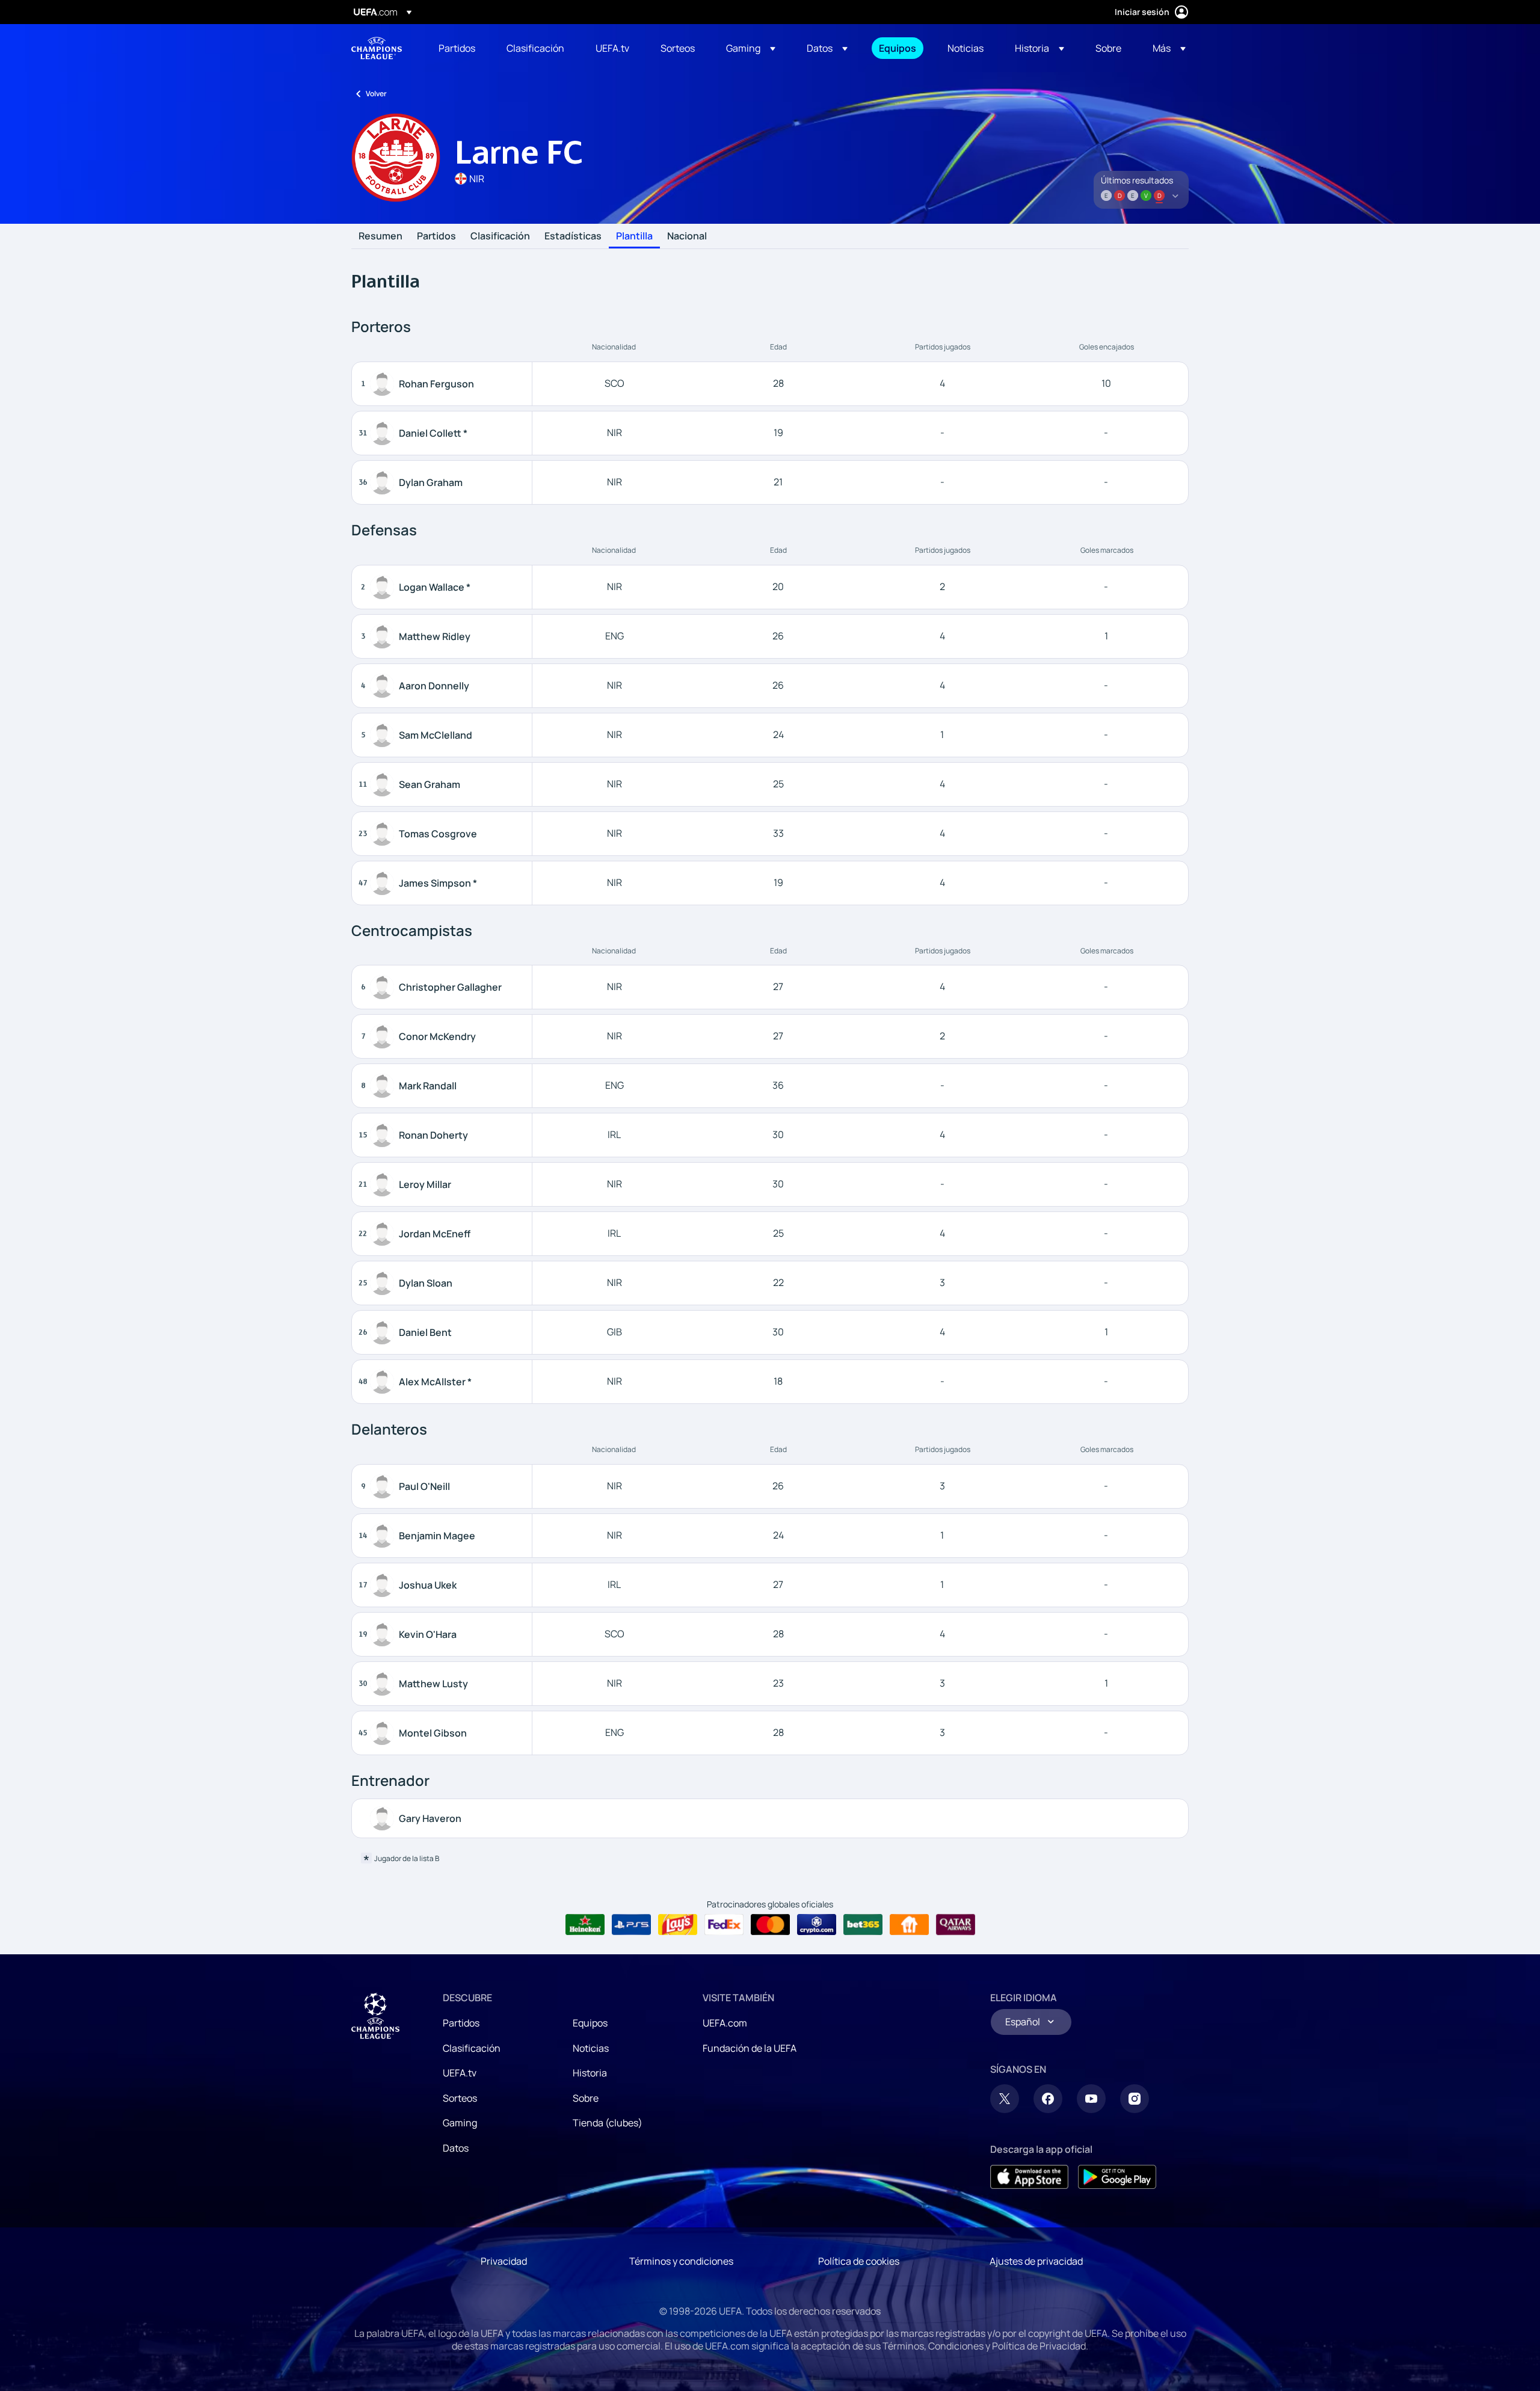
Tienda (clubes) (608, 2123)
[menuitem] (457, 48)
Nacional (687, 236)
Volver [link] (376, 94)
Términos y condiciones (681, 2261)
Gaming (460, 2123)
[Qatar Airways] (956, 1925)
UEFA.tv (460, 2073)
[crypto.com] (817, 1925)
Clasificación (500, 236)
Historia (590, 2073)
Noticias (591, 2048)
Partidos (436, 236)
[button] (751, 48)
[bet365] (863, 1925)
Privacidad (504, 2261)
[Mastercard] (770, 1925)
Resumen (380, 236)
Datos (456, 2148)
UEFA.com (725, 2023)
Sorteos (460, 2098)
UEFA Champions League (377, 48)
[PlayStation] (631, 1925)
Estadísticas (573, 236)
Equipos (590, 2023)
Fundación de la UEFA (750, 2048)
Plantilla (634, 236)
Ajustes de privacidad (1036, 2261)
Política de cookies (859, 2261)
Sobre (586, 2098)
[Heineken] (585, 1925)
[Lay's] (678, 1925)
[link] (457, 48)
